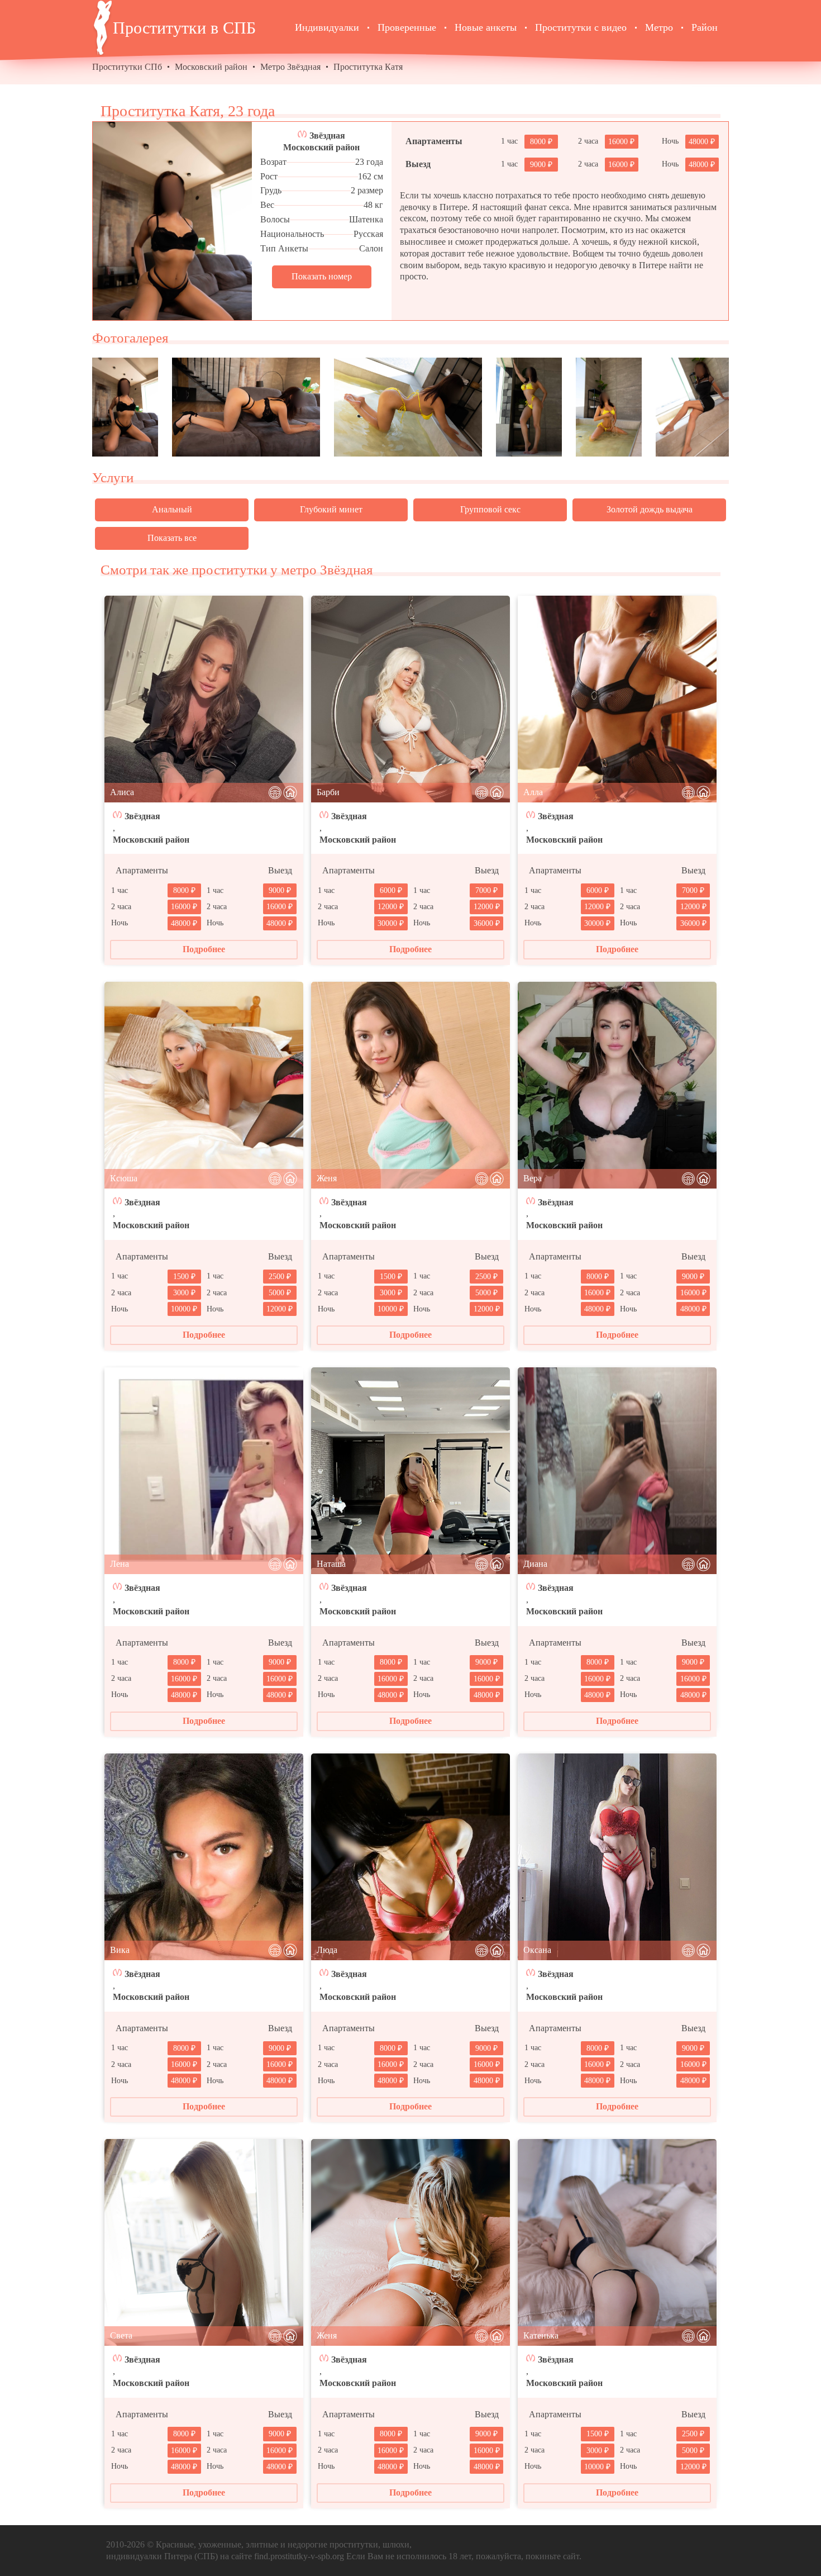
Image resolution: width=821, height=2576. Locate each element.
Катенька (541, 2335)
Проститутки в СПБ (184, 28)
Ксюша (124, 1178)
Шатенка (366, 219)
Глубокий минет (331, 509)
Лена (120, 1564)
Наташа (331, 1564)
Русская (368, 234)
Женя (327, 1178)
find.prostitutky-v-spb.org (299, 2556)
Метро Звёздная (290, 67)
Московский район (211, 67)
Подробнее (204, 949)
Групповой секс (490, 509)
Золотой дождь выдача (650, 509)
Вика (120, 1950)
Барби (328, 792)
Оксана (537, 1950)
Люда (327, 1950)
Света (121, 2335)
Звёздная (327, 136)
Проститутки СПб (127, 67)
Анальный (172, 509)
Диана (535, 1564)
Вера (533, 1178)
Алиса (122, 792)
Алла (533, 792)
